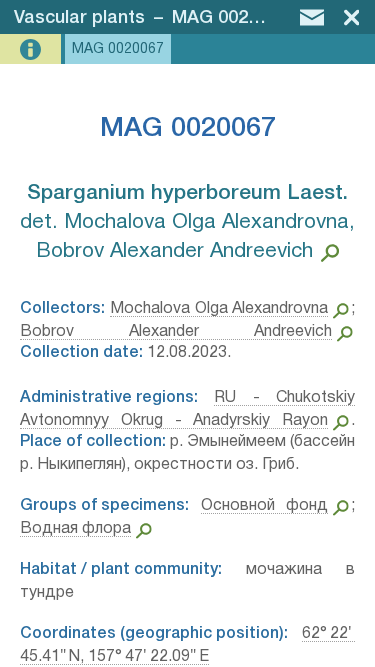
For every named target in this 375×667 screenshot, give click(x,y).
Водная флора (75, 529)
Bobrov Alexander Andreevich (176, 332)
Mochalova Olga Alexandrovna (219, 309)
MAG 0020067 (230, 18)
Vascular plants (79, 18)
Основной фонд (265, 506)
